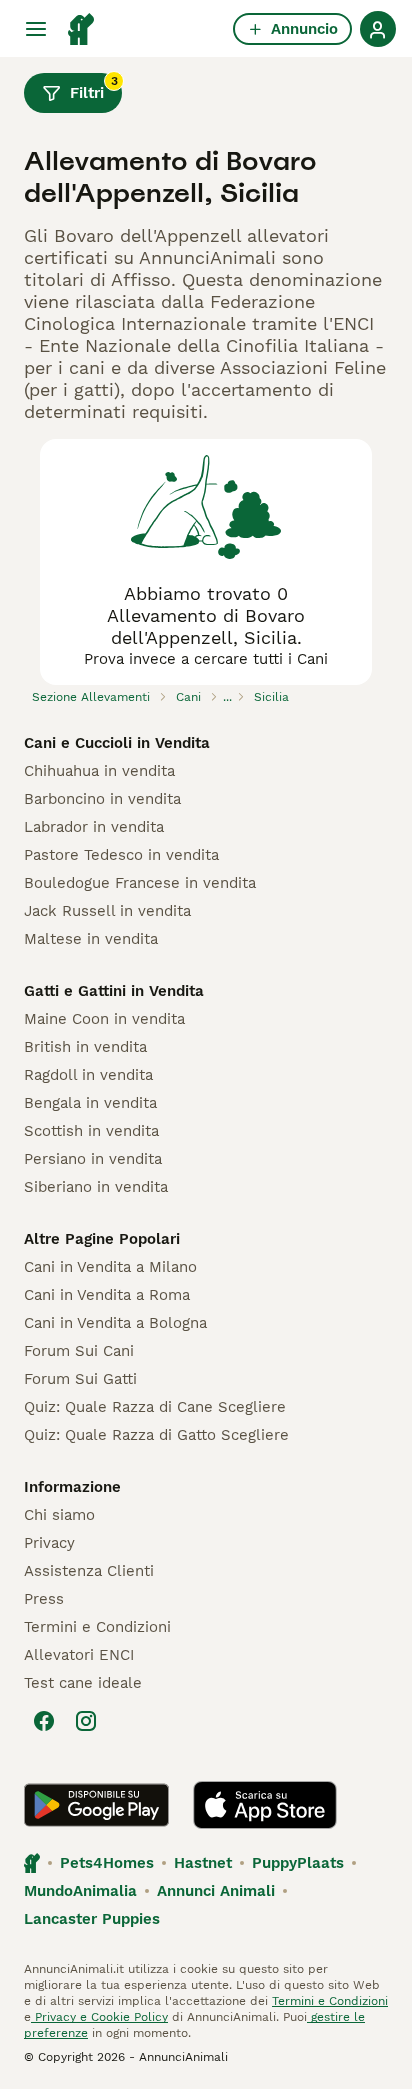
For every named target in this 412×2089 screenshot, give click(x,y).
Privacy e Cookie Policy (99, 2017)
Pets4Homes (107, 1863)
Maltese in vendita (91, 939)
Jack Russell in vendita (107, 911)
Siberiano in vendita (96, 1187)
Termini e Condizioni (97, 1627)
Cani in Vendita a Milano (110, 1267)
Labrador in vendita (94, 827)
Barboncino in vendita (102, 799)
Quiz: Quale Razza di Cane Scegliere (155, 1407)
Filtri (94, 88)
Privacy (49, 1543)
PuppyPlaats (298, 1863)
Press (44, 1599)
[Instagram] (86, 1721)
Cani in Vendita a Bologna (115, 1323)
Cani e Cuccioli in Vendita (117, 743)
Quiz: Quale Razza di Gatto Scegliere (156, 1435)
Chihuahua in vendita (99, 771)
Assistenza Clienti (89, 1571)
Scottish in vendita (91, 1131)
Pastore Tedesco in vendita (121, 855)
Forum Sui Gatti (80, 1379)
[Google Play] (96, 1805)
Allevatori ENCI (79, 1655)
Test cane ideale (83, 1683)
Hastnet (203, 1863)
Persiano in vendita (93, 1159)
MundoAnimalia (80, 1891)
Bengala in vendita (90, 1103)
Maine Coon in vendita (104, 1019)
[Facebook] (44, 1721)
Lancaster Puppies (92, 1919)
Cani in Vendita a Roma (107, 1295)
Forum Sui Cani (79, 1351)
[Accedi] (378, 29)
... (227, 697)
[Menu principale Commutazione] (36, 29)
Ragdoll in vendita (88, 1075)
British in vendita (85, 1047)
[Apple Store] (265, 1805)
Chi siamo (59, 1515)
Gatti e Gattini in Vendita (114, 991)
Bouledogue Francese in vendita (140, 883)
